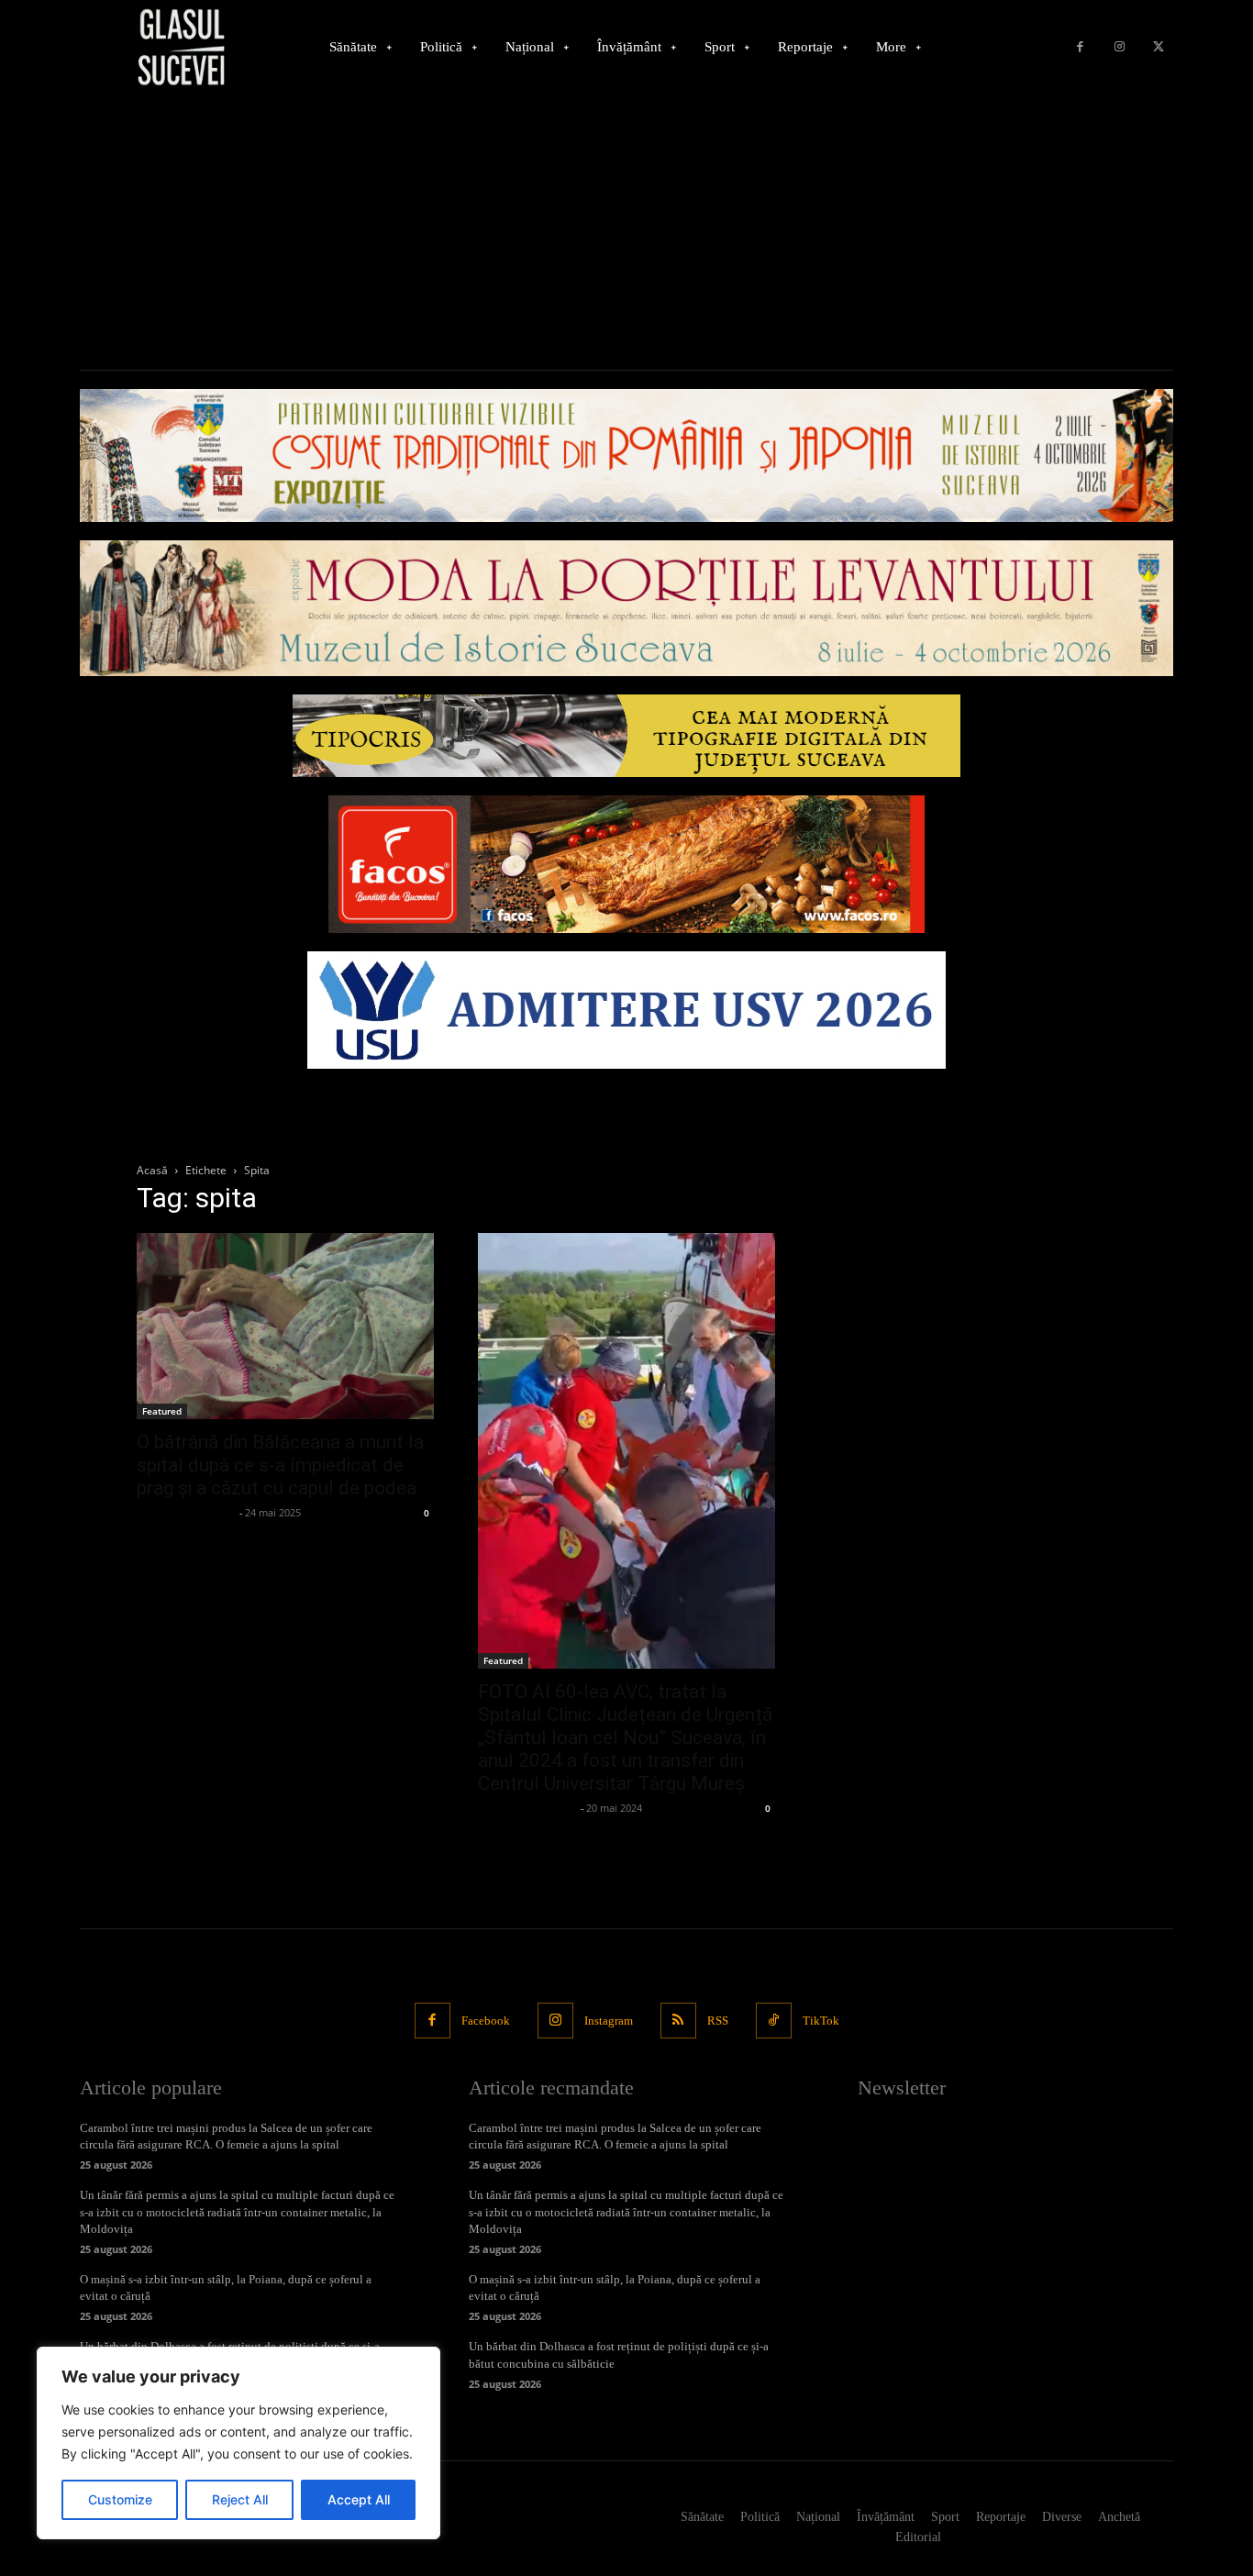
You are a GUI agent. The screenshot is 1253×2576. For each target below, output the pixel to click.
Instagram (609, 2021)
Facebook (486, 2021)
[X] (1158, 47)
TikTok (821, 2021)
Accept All (359, 2499)
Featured (162, 1411)
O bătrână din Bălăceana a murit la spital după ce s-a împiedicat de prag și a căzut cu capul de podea (280, 1465)
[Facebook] (1080, 47)
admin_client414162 (186, 1512)
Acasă (152, 1170)
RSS (718, 2021)
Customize (120, 2499)
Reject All (240, 2499)
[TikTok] (774, 2021)
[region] (238, 2443)
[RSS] (678, 2021)
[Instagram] (1120, 47)
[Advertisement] (626, 232)
